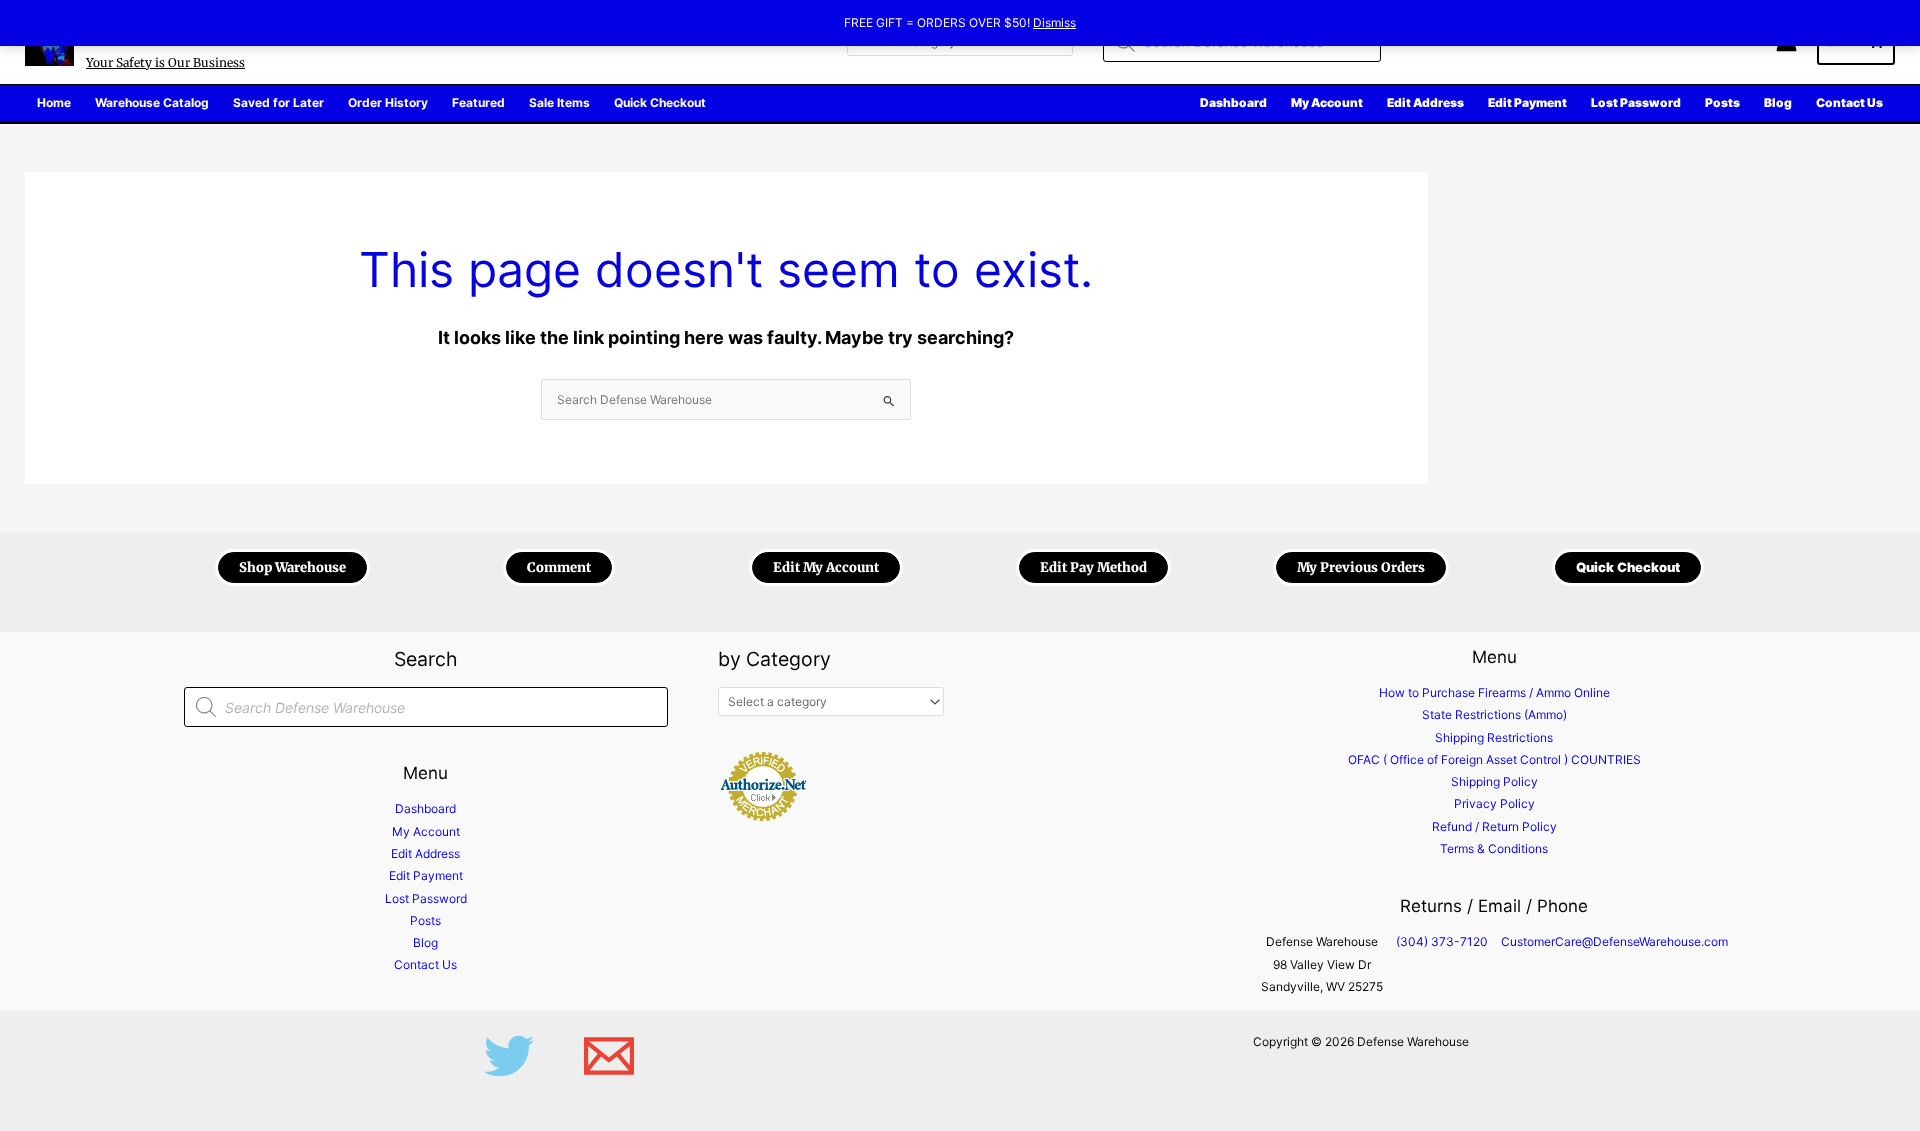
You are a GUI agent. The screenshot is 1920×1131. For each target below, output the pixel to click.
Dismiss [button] (1054, 22)
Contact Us (425, 964)
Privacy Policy (1494, 803)
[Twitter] (509, 1056)
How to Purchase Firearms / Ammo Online (1494, 692)
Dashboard (425, 808)
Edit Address (425, 853)
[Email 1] (609, 1056)
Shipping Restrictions (1494, 737)
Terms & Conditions (1494, 848)
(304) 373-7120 (1442, 941)
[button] (292, 567)
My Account (426, 831)
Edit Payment (426, 875)
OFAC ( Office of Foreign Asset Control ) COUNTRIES (1494, 759)
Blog (425, 942)
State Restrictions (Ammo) (1494, 714)
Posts (425, 920)
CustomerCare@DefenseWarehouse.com (1614, 941)
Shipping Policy (1494, 781)
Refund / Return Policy (1494, 826)
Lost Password (426, 898)
